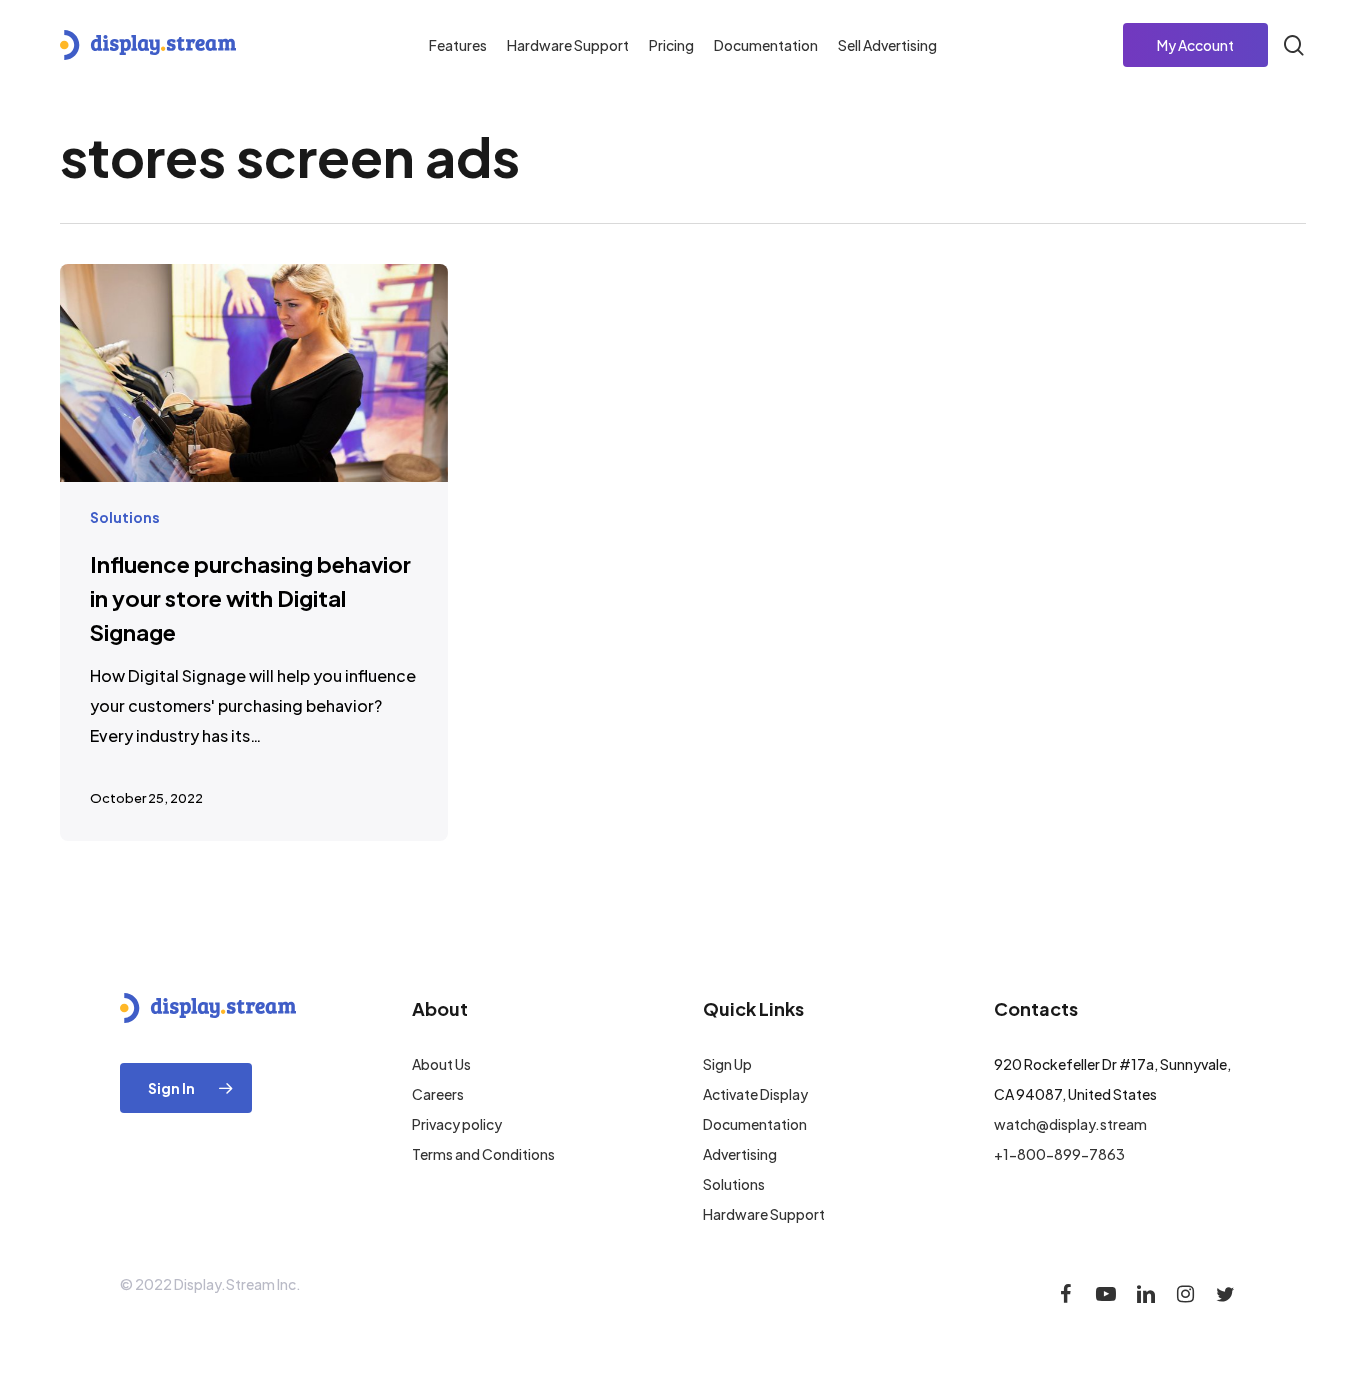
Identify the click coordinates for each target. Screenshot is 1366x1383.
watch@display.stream (1070, 1124)
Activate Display (755, 1094)
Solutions (125, 517)
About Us (441, 1064)
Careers (438, 1094)
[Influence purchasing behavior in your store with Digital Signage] (254, 552)
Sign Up (727, 1064)
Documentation (755, 1124)
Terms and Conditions (483, 1154)
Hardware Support (764, 1214)
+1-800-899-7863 (1059, 1154)
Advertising (740, 1154)
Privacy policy (457, 1124)
